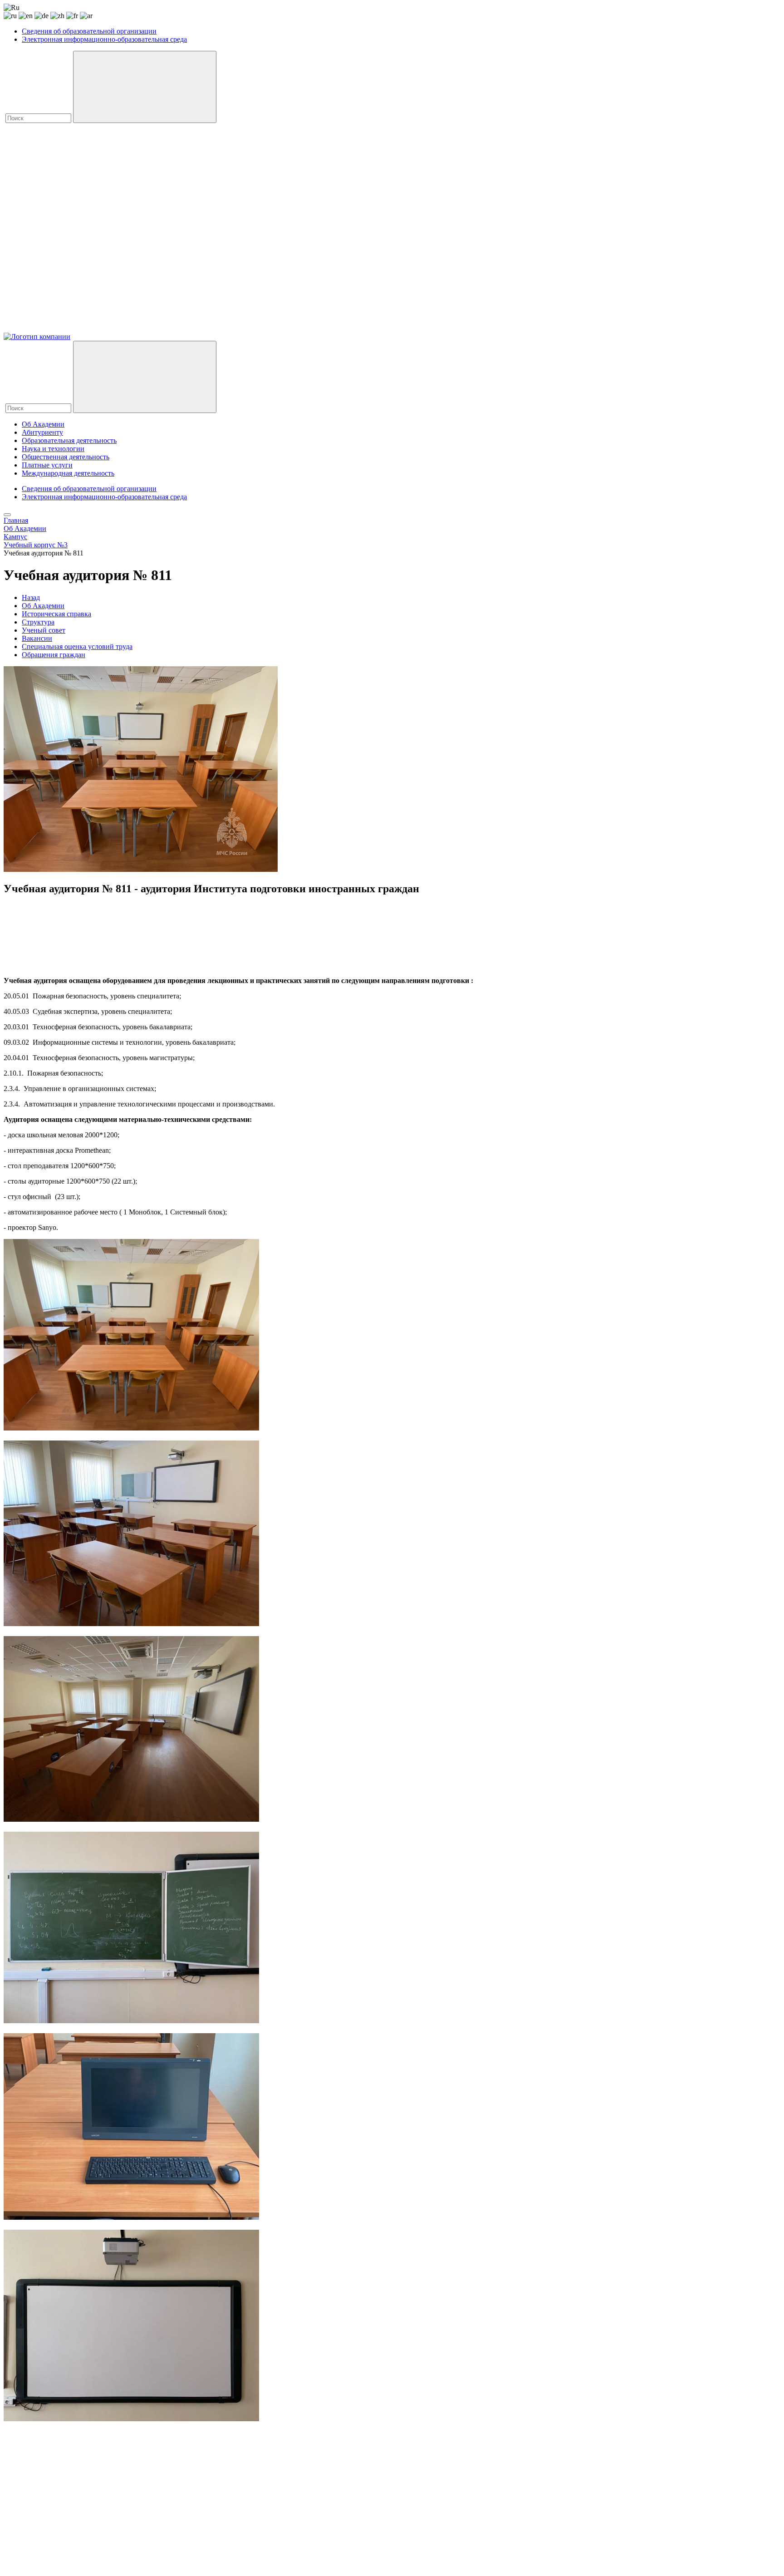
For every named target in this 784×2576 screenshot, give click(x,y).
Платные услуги (47, 465)
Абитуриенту (42, 432)
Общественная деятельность (66, 457)
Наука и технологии (53, 449)
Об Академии (43, 424)
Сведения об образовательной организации (89, 31)
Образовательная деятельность (69, 440)
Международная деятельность (68, 473)
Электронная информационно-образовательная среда (104, 39)
